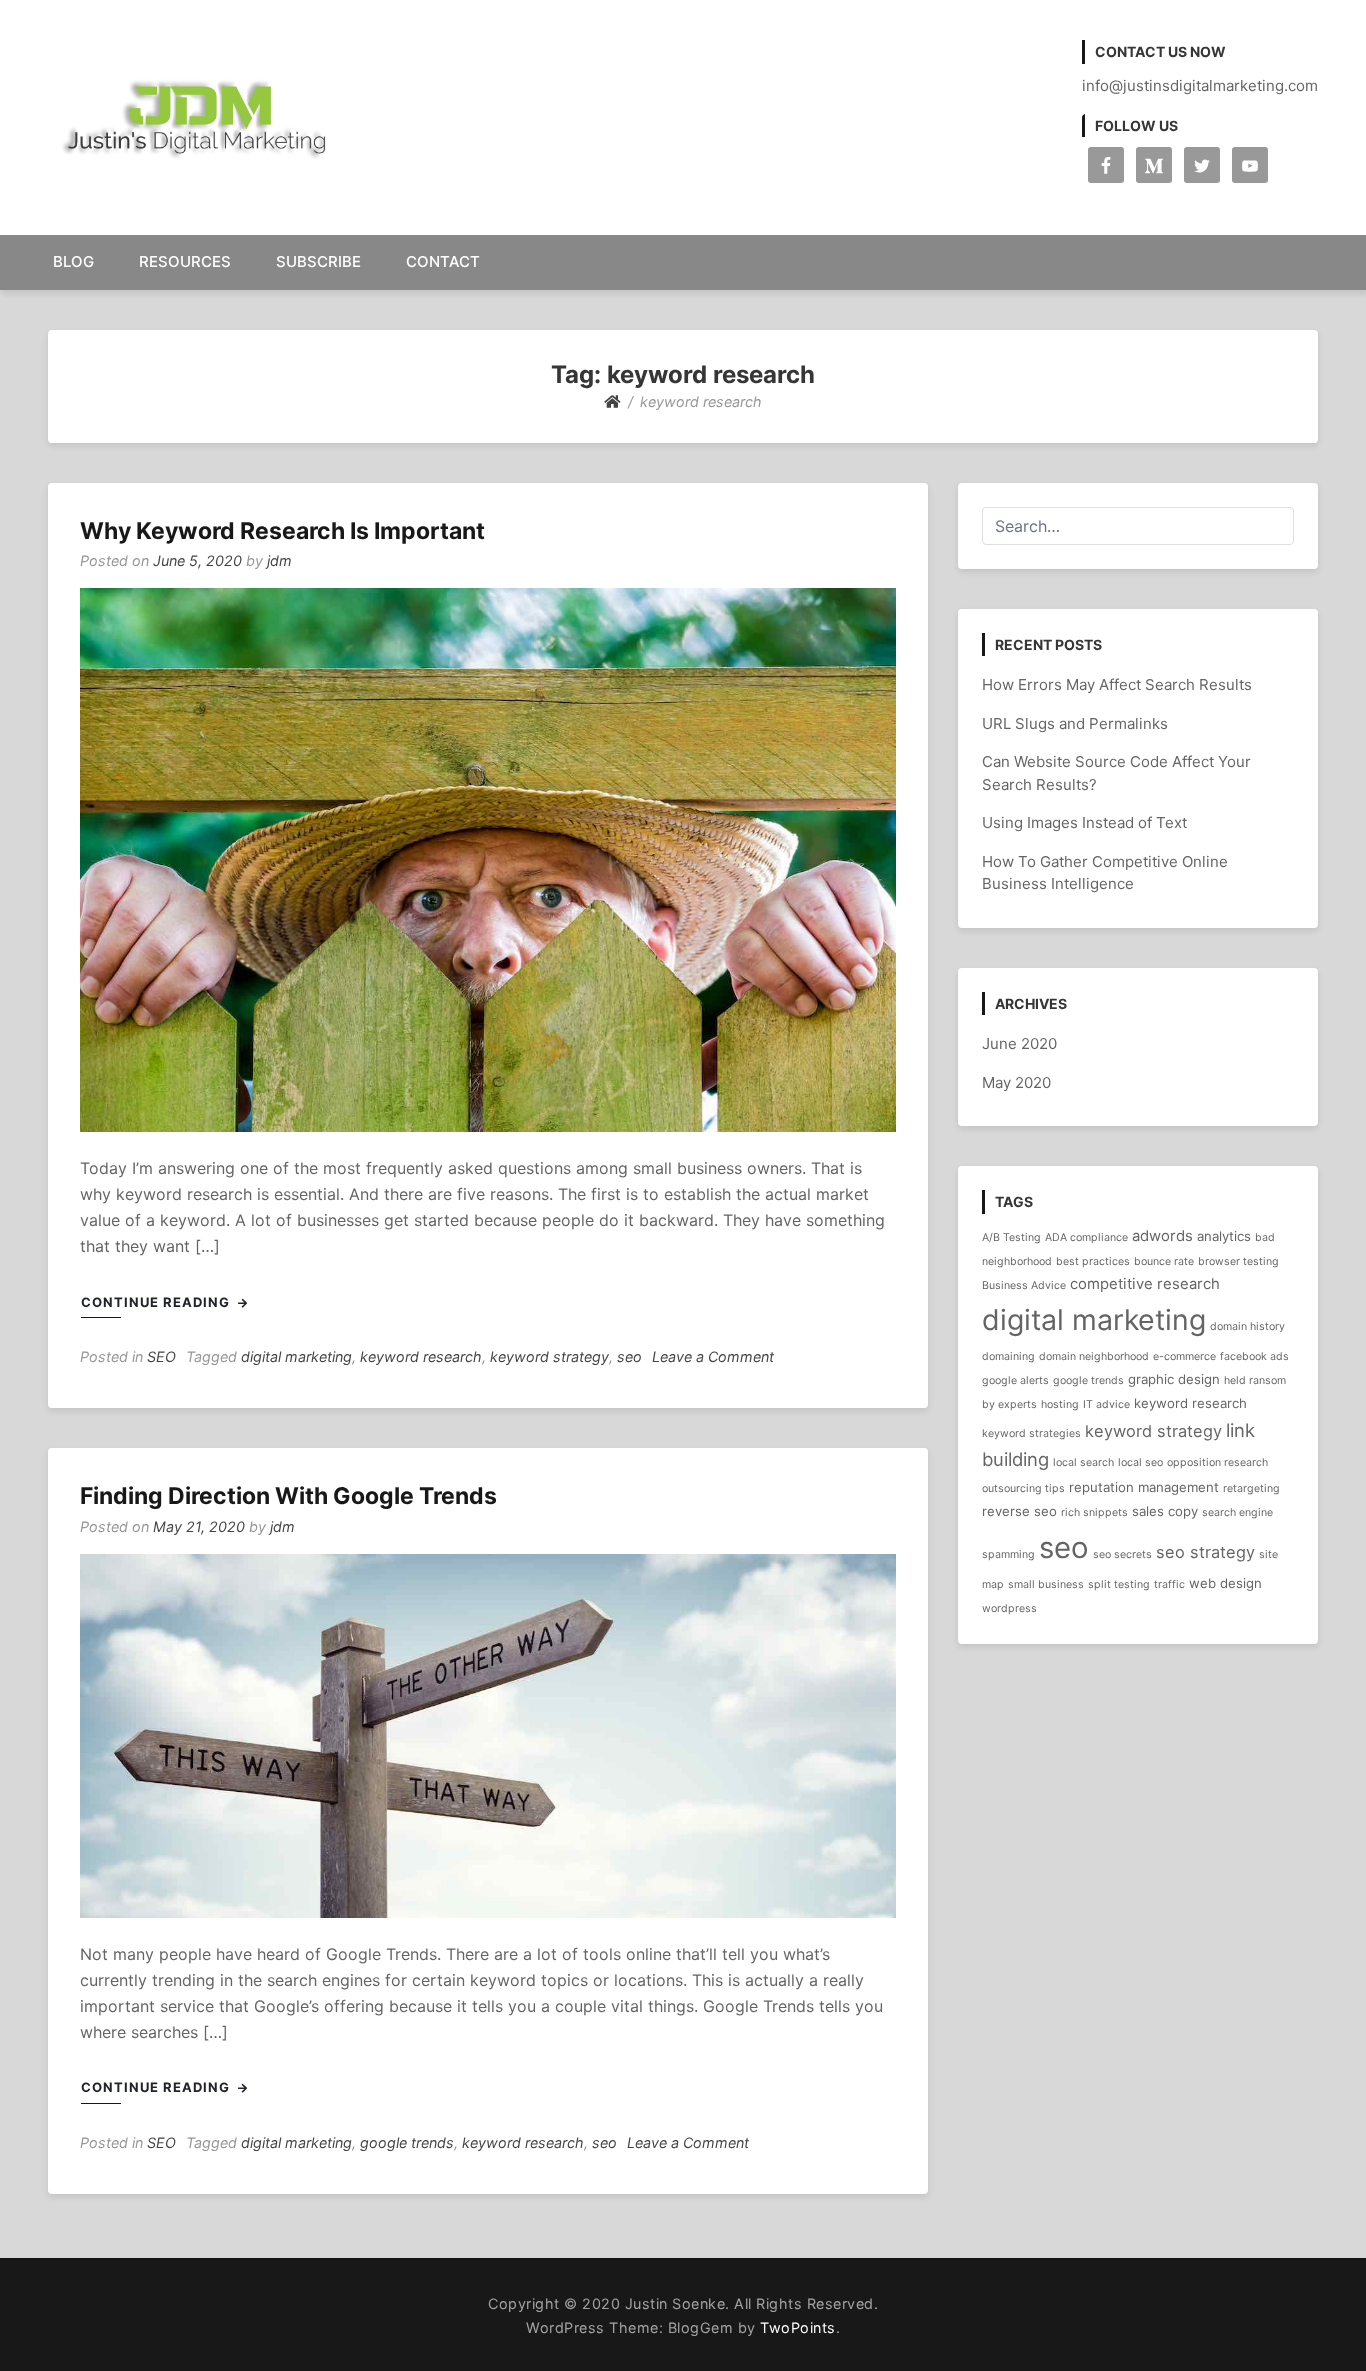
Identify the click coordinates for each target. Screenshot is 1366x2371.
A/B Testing (1011, 1237)
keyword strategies (1031, 1433)
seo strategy (1205, 1552)
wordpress (1009, 1608)
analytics (1224, 1236)
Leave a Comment (713, 1356)
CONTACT (443, 261)
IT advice (1106, 1404)
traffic (1169, 1584)
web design (1225, 1583)
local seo (1140, 1462)
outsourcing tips (1023, 1488)
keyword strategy (549, 1356)
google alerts (1015, 1380)
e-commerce (1184, 1356)
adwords (1162, 1236)
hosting (1060, 1404)
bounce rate (1164, 1261)
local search (1083, 1462)
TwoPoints (798, 2327)
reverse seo (1019, 1511)
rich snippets (1094, 1512)
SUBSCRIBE (318, 261)
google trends (407, 2142)
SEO (161, 1356)
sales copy (1165, 1511)
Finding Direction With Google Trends (288, 1496)
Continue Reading (157, 1302)
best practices (1093, 1261)
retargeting (1251, 1488)
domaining (1008, 1356)
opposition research (1217, 1462)
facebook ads (1254, 1356)
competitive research (1145, 1284)
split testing (1119, 1584)
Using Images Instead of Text (1084, 822)
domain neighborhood (1094, 1356)
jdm (279, 560)
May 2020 (1016, 1082)
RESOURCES (185, 261)
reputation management (1144, 1487)
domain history (1247, 1326)
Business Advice (1024, 1285)
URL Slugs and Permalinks (1075, 723)
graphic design (1174, 1379)
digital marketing (296, 1356)
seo (629, 1356)
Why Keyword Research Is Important (282, 531)
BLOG (73, 261)
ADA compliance (1086, 1237)
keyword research (421, 1356)
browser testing (1238, 1261)
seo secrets (1122, 1554)
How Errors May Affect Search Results (1117, 684)
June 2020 (1019, 1043)
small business (1046, 1584)
